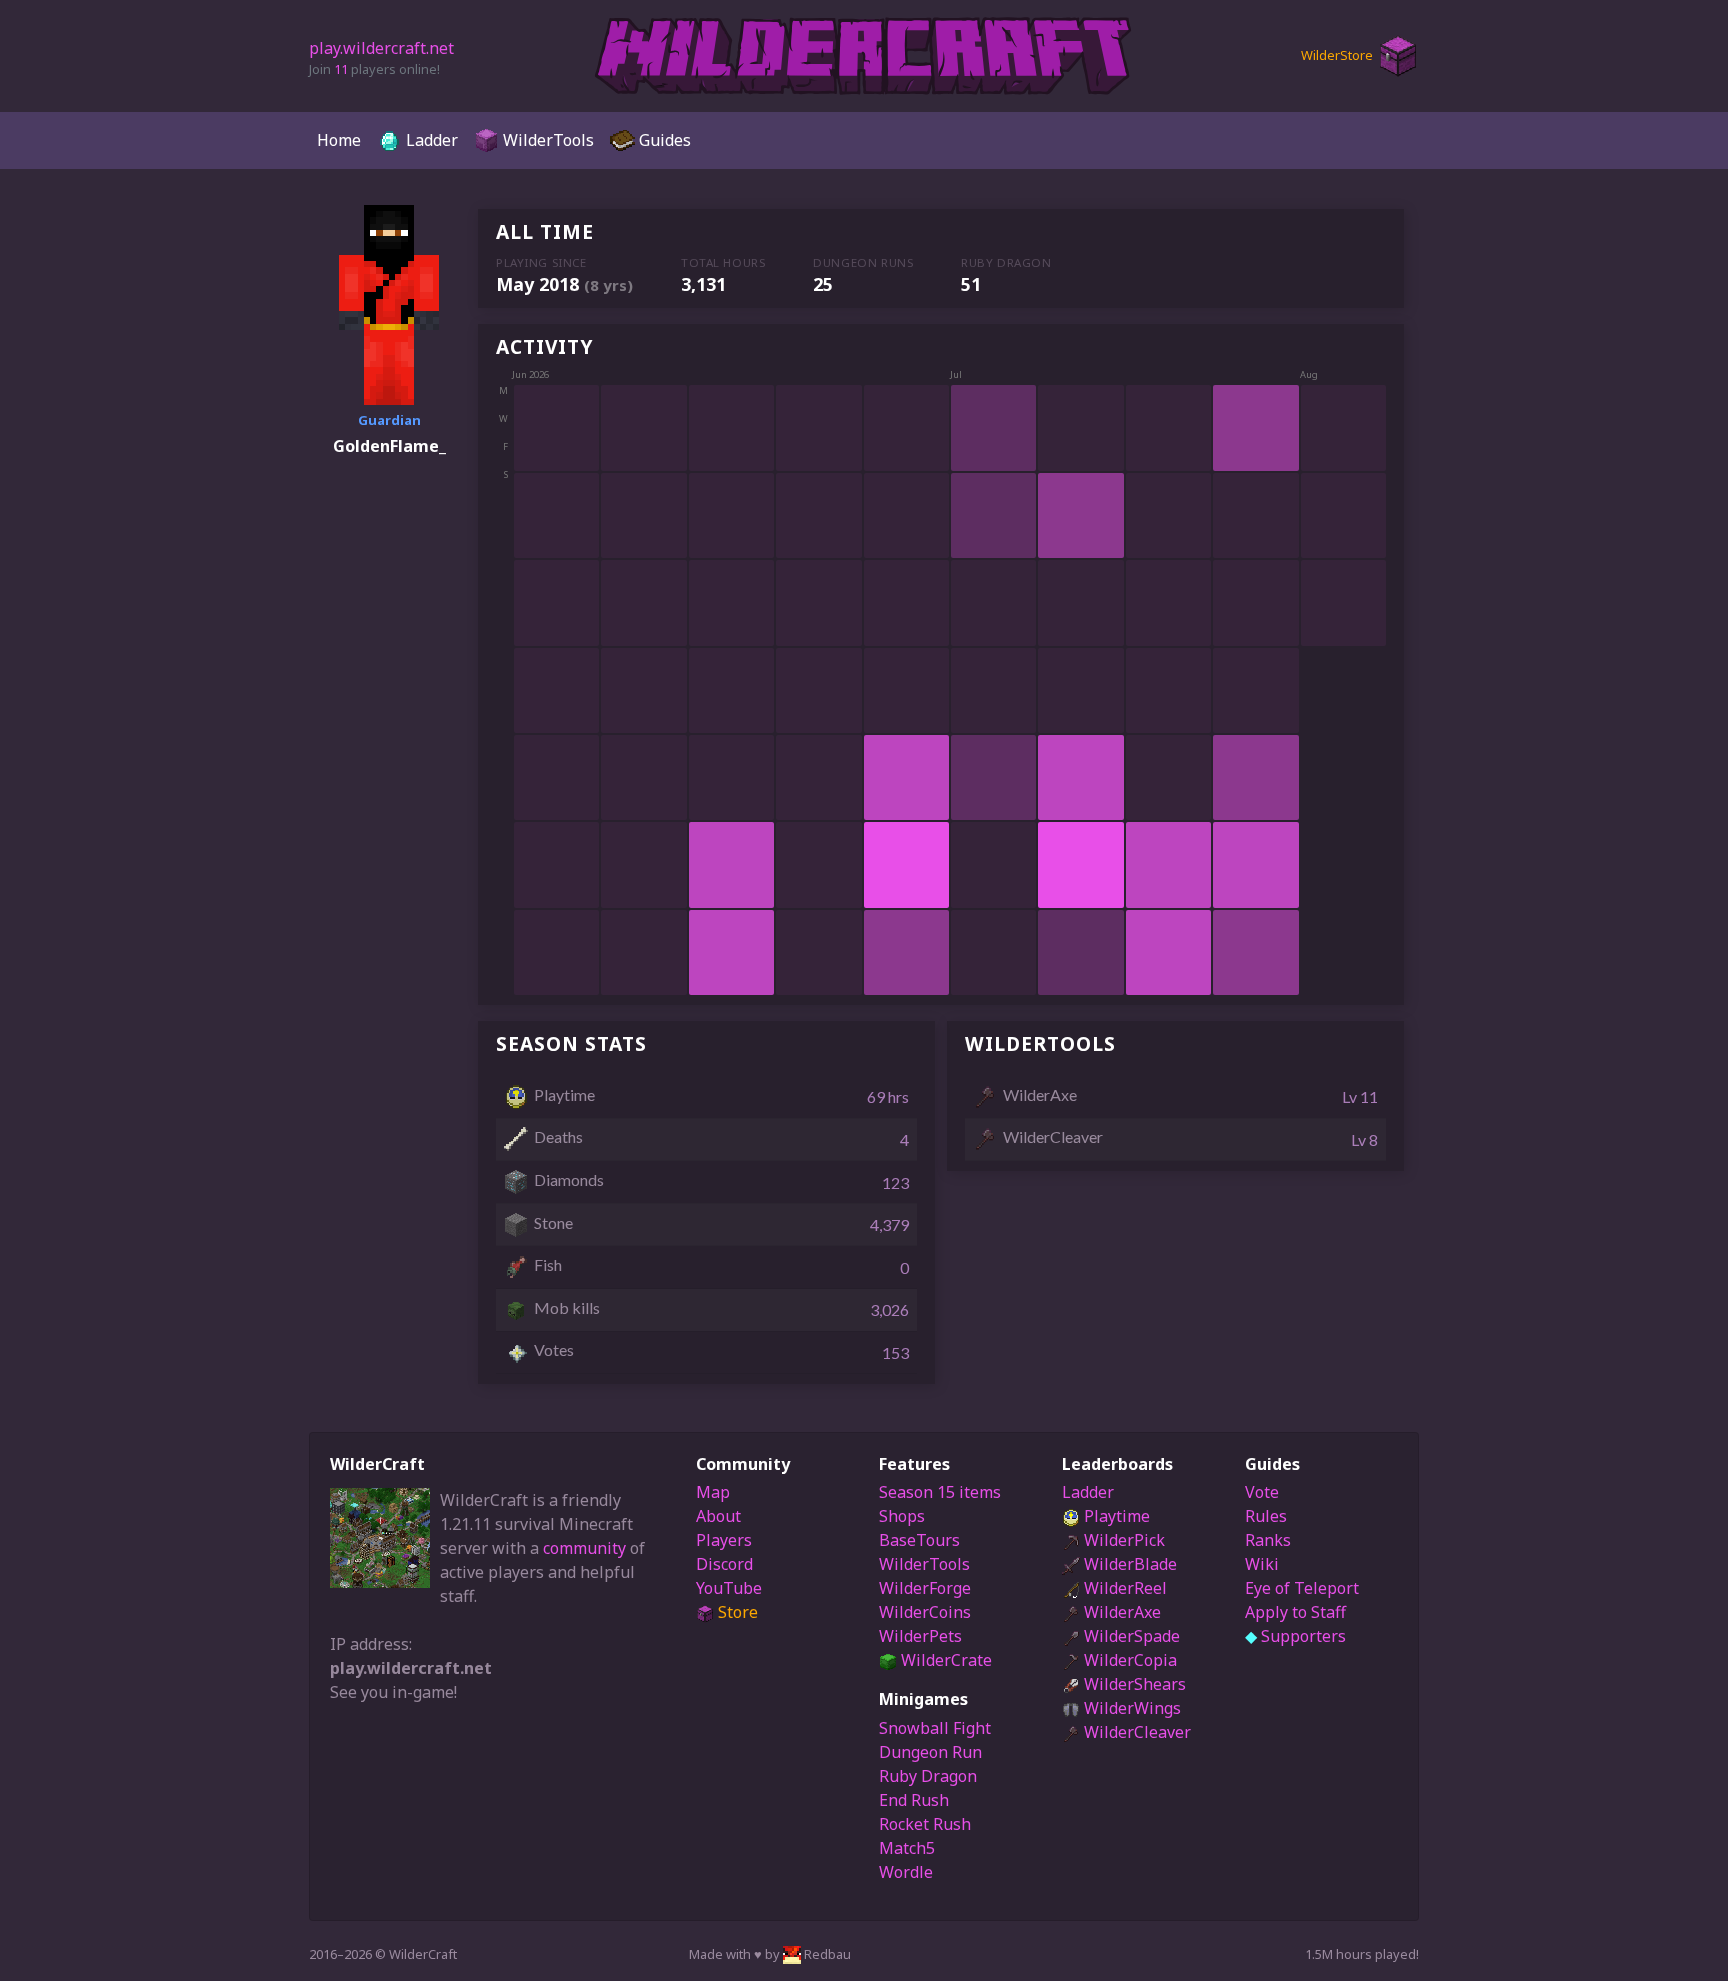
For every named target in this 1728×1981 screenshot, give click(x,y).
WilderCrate (944, 1660)
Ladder (430, 140)
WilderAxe (1120, 1612)
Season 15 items (940, 1492)
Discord (724, 1564)
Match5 (907, 1848)
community (584, 1548)
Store (736, 1612)
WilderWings (1130, 1708)
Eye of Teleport (1302, 1588)
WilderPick (1122, 1540)
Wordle (906, 1872)
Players (724, 1540)
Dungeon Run (930, 1752)
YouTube (729, 1588)
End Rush (914, 1800)
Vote (1262, 1492)
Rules (1266, 1516)
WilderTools (546, 140)
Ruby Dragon (928, 1776)
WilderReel (1123, 1588)
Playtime (1115, 1516)
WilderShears (1133, 1684)
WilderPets (920, 1636)
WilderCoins (925, 1612)
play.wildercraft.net (381, 48)
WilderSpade (1130, 1636)
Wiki (1262, 1564)
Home (339, 140)
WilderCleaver (1135, 1732)
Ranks (1268, 1540)
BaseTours (919, 1540)
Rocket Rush (925, 1824)
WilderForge (925, 1588)
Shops (902, 1516)
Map (713, 1492)
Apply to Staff (1295, 1612)
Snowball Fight (935, 1728)
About (718, 1516)
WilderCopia (1128, 1660)
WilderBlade (1128, 1564)
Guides (663, 140)
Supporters (1295, 1636)
